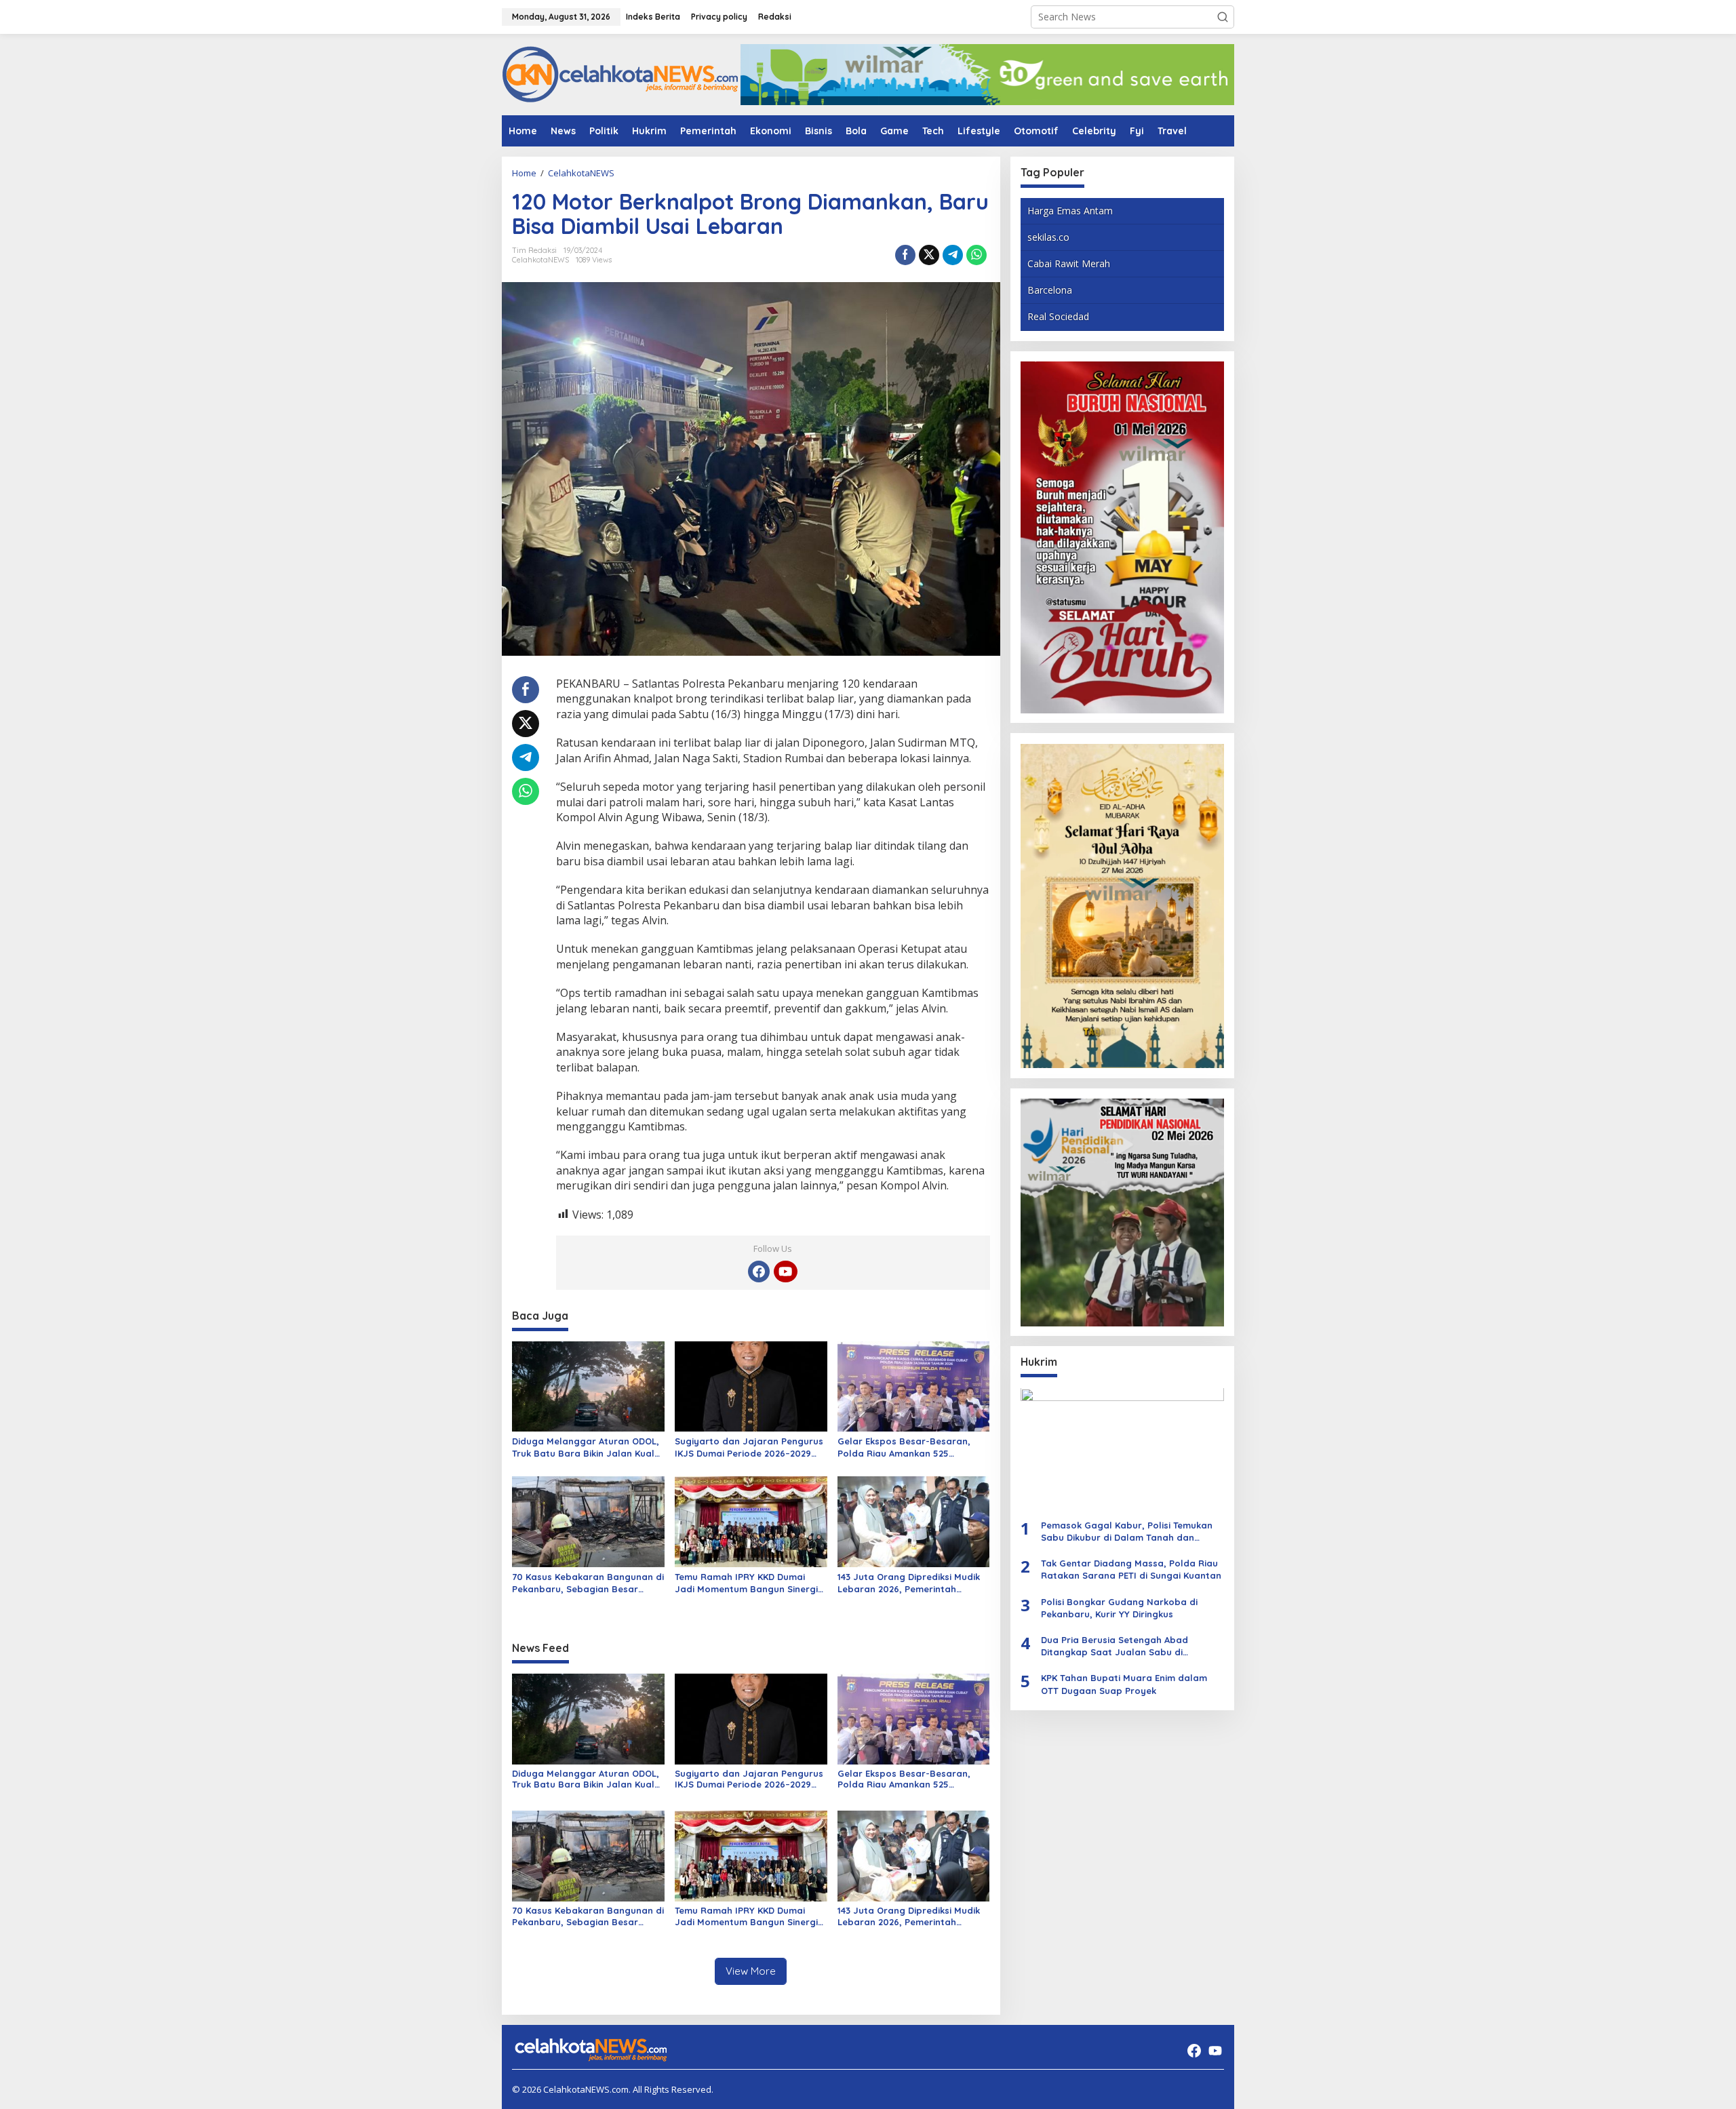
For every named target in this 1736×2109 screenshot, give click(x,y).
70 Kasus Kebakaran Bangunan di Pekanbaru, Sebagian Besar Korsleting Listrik (588, 1583)
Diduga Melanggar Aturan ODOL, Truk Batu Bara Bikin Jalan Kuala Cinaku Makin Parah (586, 1447)
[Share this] (905, 255)
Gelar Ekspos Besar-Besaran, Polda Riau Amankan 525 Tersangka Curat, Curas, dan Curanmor (904, 1447)
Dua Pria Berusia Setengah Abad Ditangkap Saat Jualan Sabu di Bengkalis (1114, 1646)
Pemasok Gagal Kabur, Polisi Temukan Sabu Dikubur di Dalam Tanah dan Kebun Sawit (1127, 1532)
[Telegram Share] (953, 255)
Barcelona (1050, 291)
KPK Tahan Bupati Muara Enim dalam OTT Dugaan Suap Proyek (1124, 1684)
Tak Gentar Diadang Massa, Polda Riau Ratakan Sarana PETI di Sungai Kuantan (1131, 1570)
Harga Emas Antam (1070, 211)
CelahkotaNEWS (540, 260)
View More (751, 1971)
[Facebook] (759, 1272)
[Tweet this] (929, 255)
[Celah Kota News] (620, 74)
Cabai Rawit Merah (1069, 263)
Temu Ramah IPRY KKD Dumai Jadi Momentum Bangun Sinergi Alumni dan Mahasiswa (746, 1583)
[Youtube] (785, 1272)
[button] (1223, 17)
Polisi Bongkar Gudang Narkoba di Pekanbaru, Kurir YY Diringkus (1119, 1608)
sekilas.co (1048, 237)
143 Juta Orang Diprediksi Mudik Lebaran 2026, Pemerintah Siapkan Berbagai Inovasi (909, 1583)
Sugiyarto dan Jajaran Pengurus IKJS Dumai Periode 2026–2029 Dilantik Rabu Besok (749, 1447)
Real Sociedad (1058, 317)
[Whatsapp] (976, 255)
